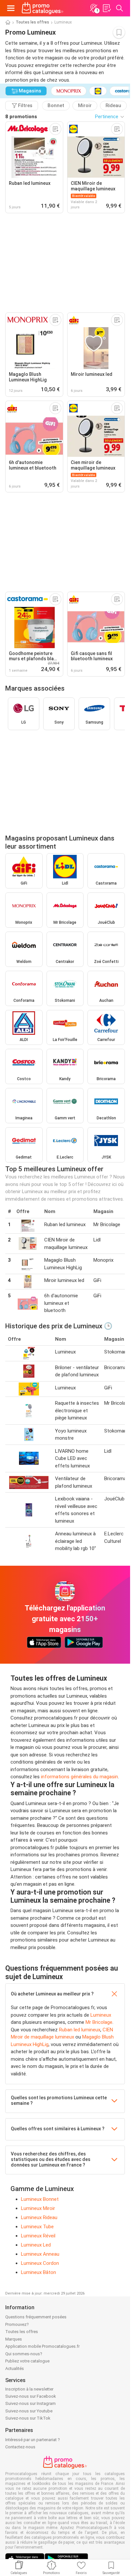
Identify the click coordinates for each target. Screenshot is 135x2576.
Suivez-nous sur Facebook (31, 2396)
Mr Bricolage (99, 2022)
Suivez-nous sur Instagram (30, 2403)
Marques (14, 2339)
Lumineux (101, 2015)
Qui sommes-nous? (24, 2354)
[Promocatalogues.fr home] (43, 8)
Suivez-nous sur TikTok (28, 2418)
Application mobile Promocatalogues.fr (42, 2346)
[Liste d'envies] (106, 8)
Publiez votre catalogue (27, 2361)
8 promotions (21, 117)
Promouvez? (17, 2324)
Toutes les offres (32, 22)
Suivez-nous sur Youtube (29, 2411)
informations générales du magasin (79, 1777)
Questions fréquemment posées (36, 2317)
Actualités (15, 2368)
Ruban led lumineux (80, 2030)
